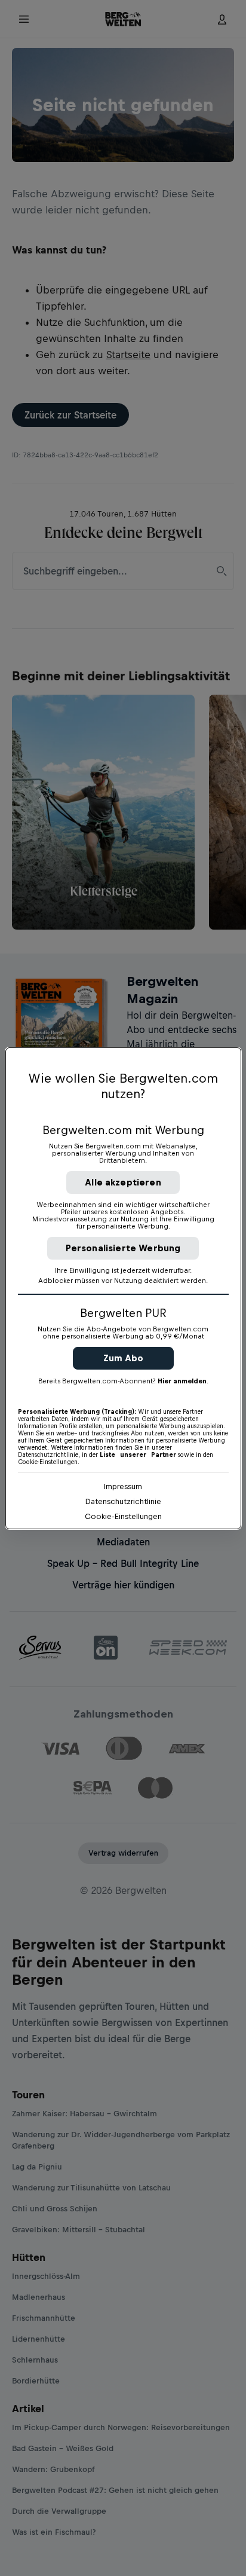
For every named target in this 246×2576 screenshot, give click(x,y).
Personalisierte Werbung (123, 1248)
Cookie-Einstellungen (123, 1516)
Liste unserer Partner (138, 1454)
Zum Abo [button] (123, 1358)
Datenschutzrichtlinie (123, 1501)
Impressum (123, 1486)
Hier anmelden (182, 1381)
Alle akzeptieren (123, 1182)
